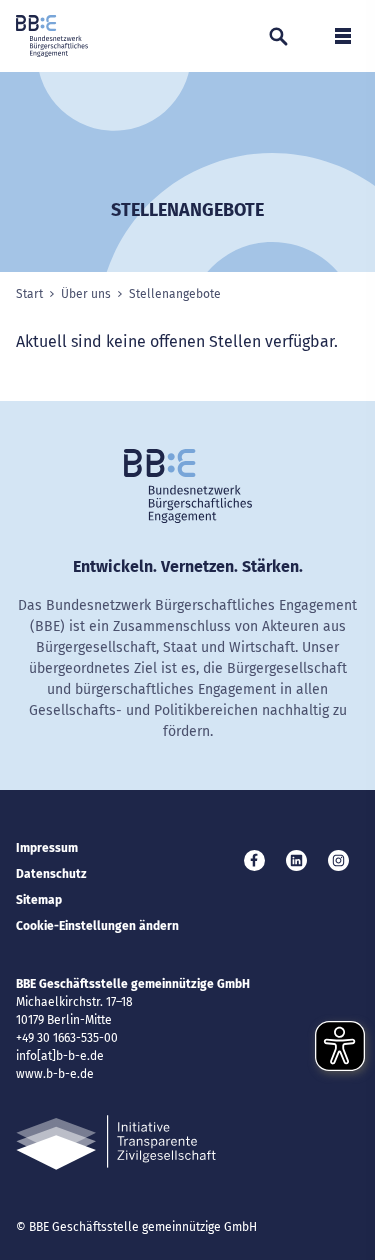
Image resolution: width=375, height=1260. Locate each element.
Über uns (86, 294)
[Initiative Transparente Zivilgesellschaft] (116, 1142)
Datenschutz (51, 874)
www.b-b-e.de (55, 1074)
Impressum (47, 848)
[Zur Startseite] (52, 36)
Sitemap (39, 900)
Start (29, 294)
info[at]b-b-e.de (60, 1056)
